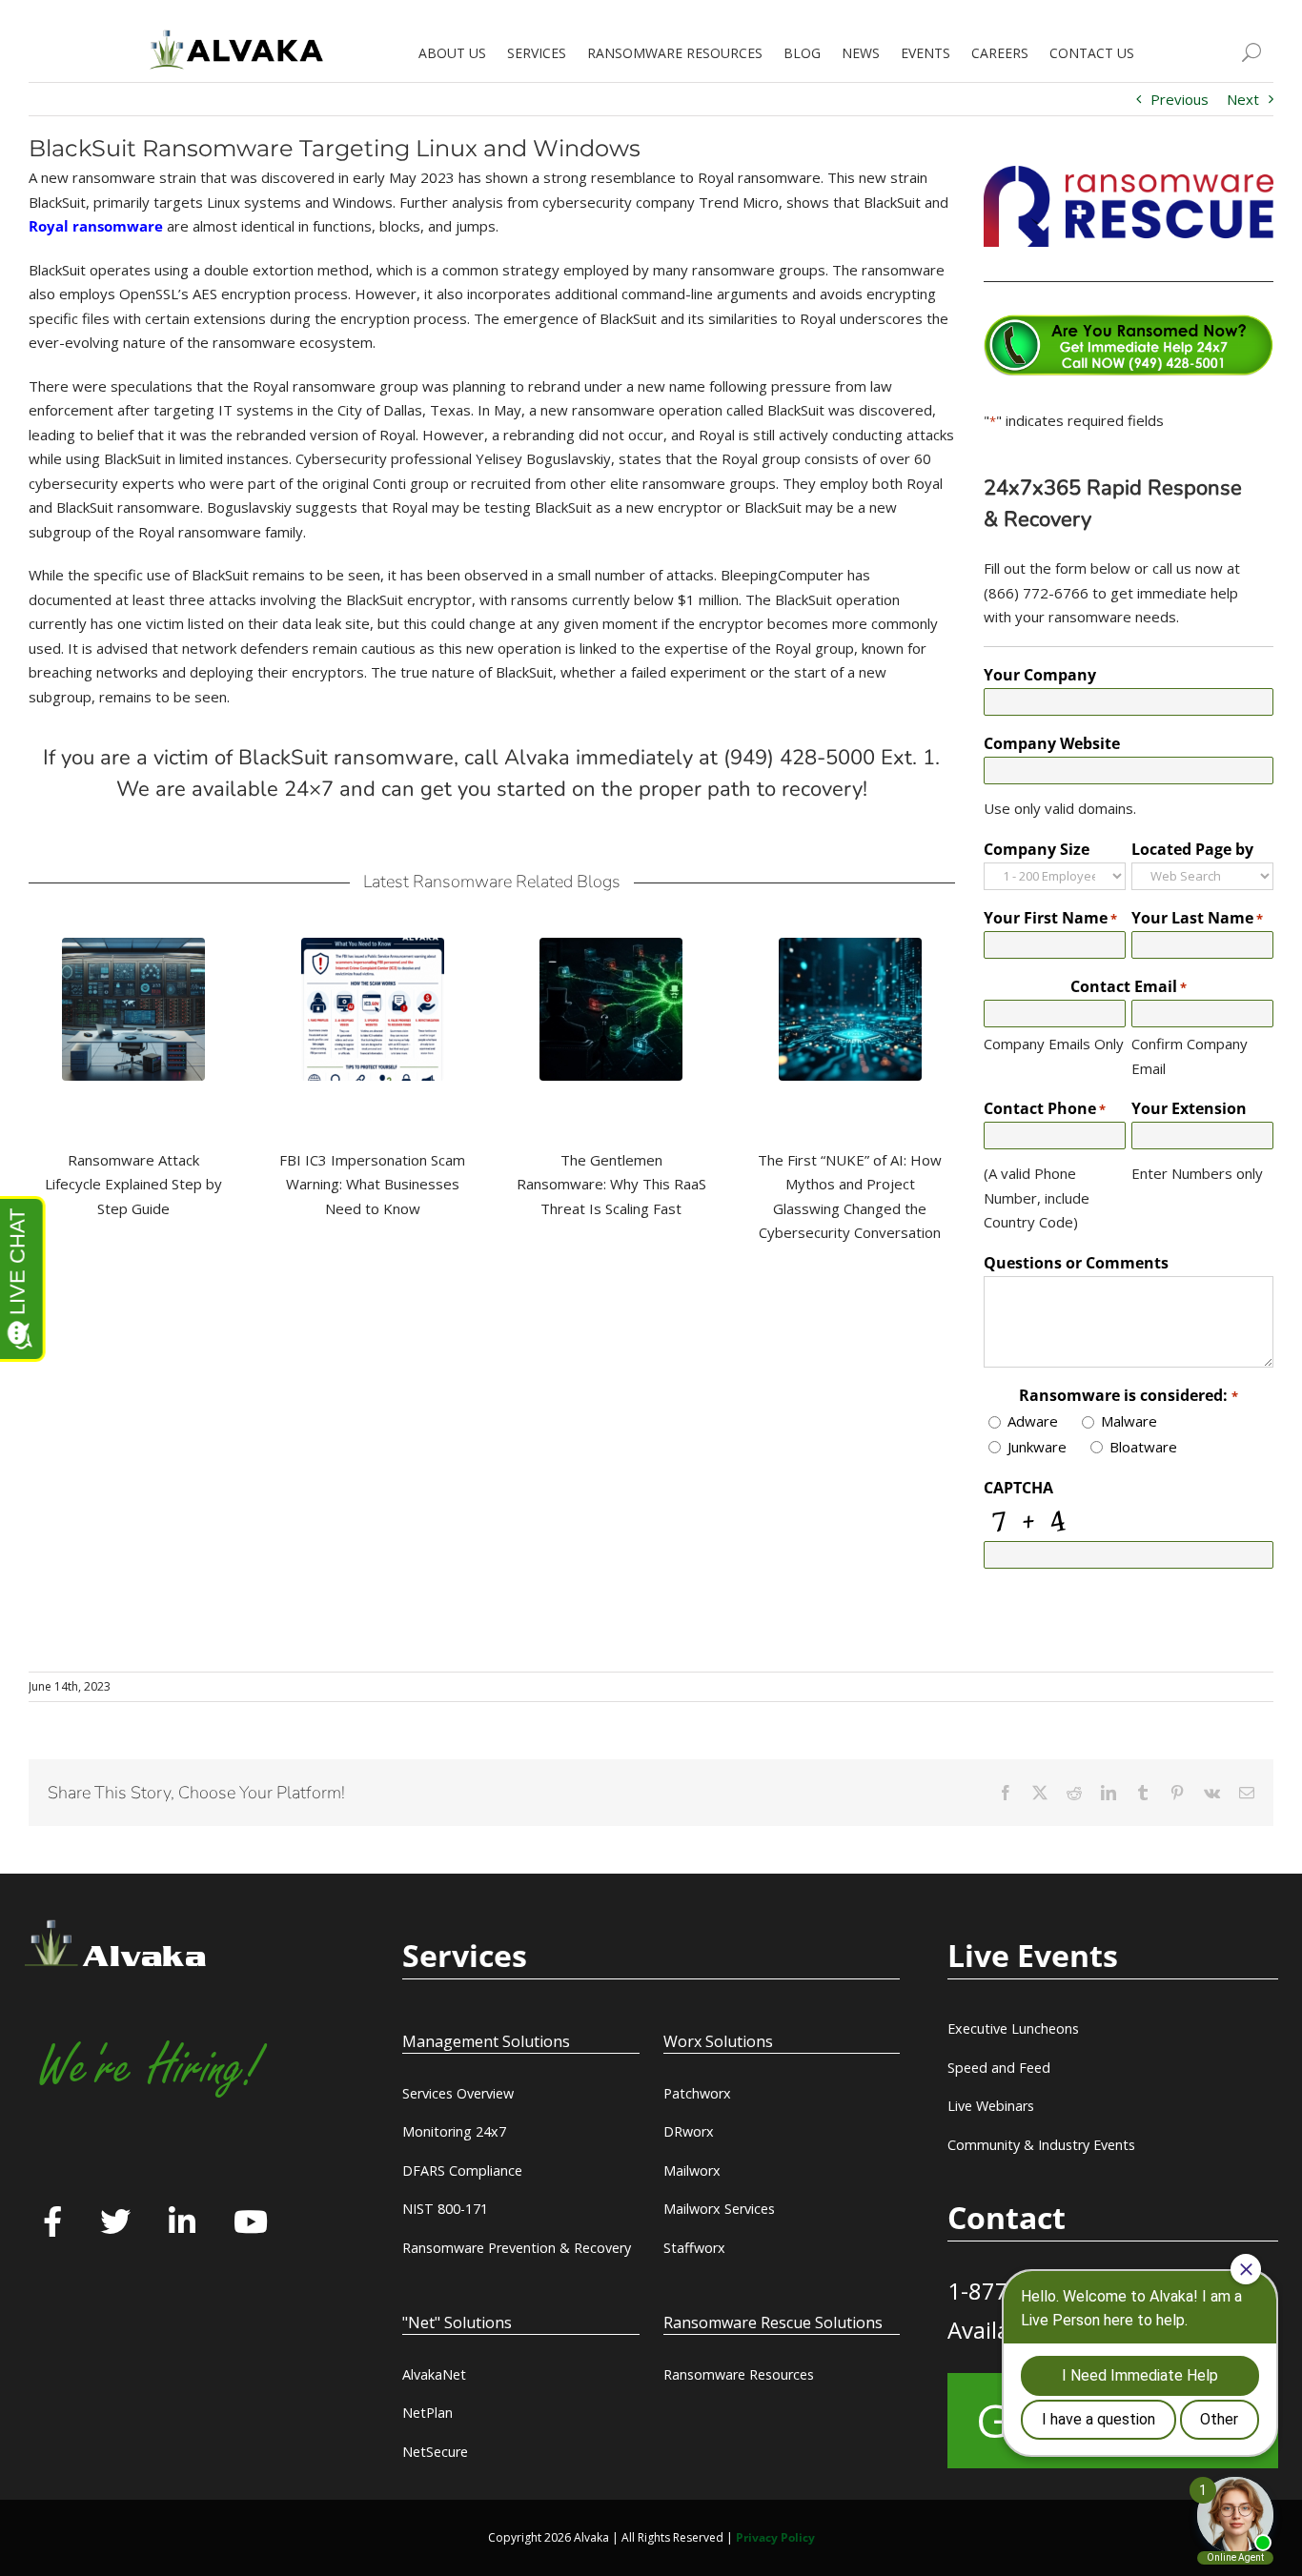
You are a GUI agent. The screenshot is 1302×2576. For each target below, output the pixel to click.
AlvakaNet (434, 2374)
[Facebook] (52, 2223)
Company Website (1052, 743)
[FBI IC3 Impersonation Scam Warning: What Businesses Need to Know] (373, 1009)
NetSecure (435, 2452)
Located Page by (1192, 849)
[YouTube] (251, 2223)
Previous (1180, 99)
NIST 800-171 (445, 2209)
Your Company (1040, 675)
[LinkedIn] (182, 2223)
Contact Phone (1045, 1108)
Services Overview (458, 2093)
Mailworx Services (719, 2209)
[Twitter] (115, 2223)
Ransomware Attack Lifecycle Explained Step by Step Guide (133, 1184)
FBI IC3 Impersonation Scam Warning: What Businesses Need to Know (372, 1184)
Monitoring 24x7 (454, 2131)
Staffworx (694, 2248)
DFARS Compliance (462, 2170)
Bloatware (1143, 1447)
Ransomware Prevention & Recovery (517, 2248)
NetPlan (427, 2413)
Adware (1033, 1421)
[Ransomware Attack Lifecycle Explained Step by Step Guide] (133, 1009)
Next (1243, 99)
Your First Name (1050, 918)
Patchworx (697, 2093)
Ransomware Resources (739, 2374)
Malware (1129, 1421)
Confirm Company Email (1190, 1056)
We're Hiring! (150, 2068)
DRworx (689, 2131)
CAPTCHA (1018, 1488)
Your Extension (1189, 1108)
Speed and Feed (999, 2068)
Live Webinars (991, 2106)
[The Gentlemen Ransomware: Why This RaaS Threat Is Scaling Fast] (611, 1009)
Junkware (1037, 1447)
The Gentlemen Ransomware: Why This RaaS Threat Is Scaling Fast (611, 1184)
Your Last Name (1197, 918)
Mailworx (692, 2170)
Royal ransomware (96, 226)
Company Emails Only (1054, 1044)
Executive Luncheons (1013, 2028)
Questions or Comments (1076, 1263)
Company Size (1037, 849)
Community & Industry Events (1041, 2145)
